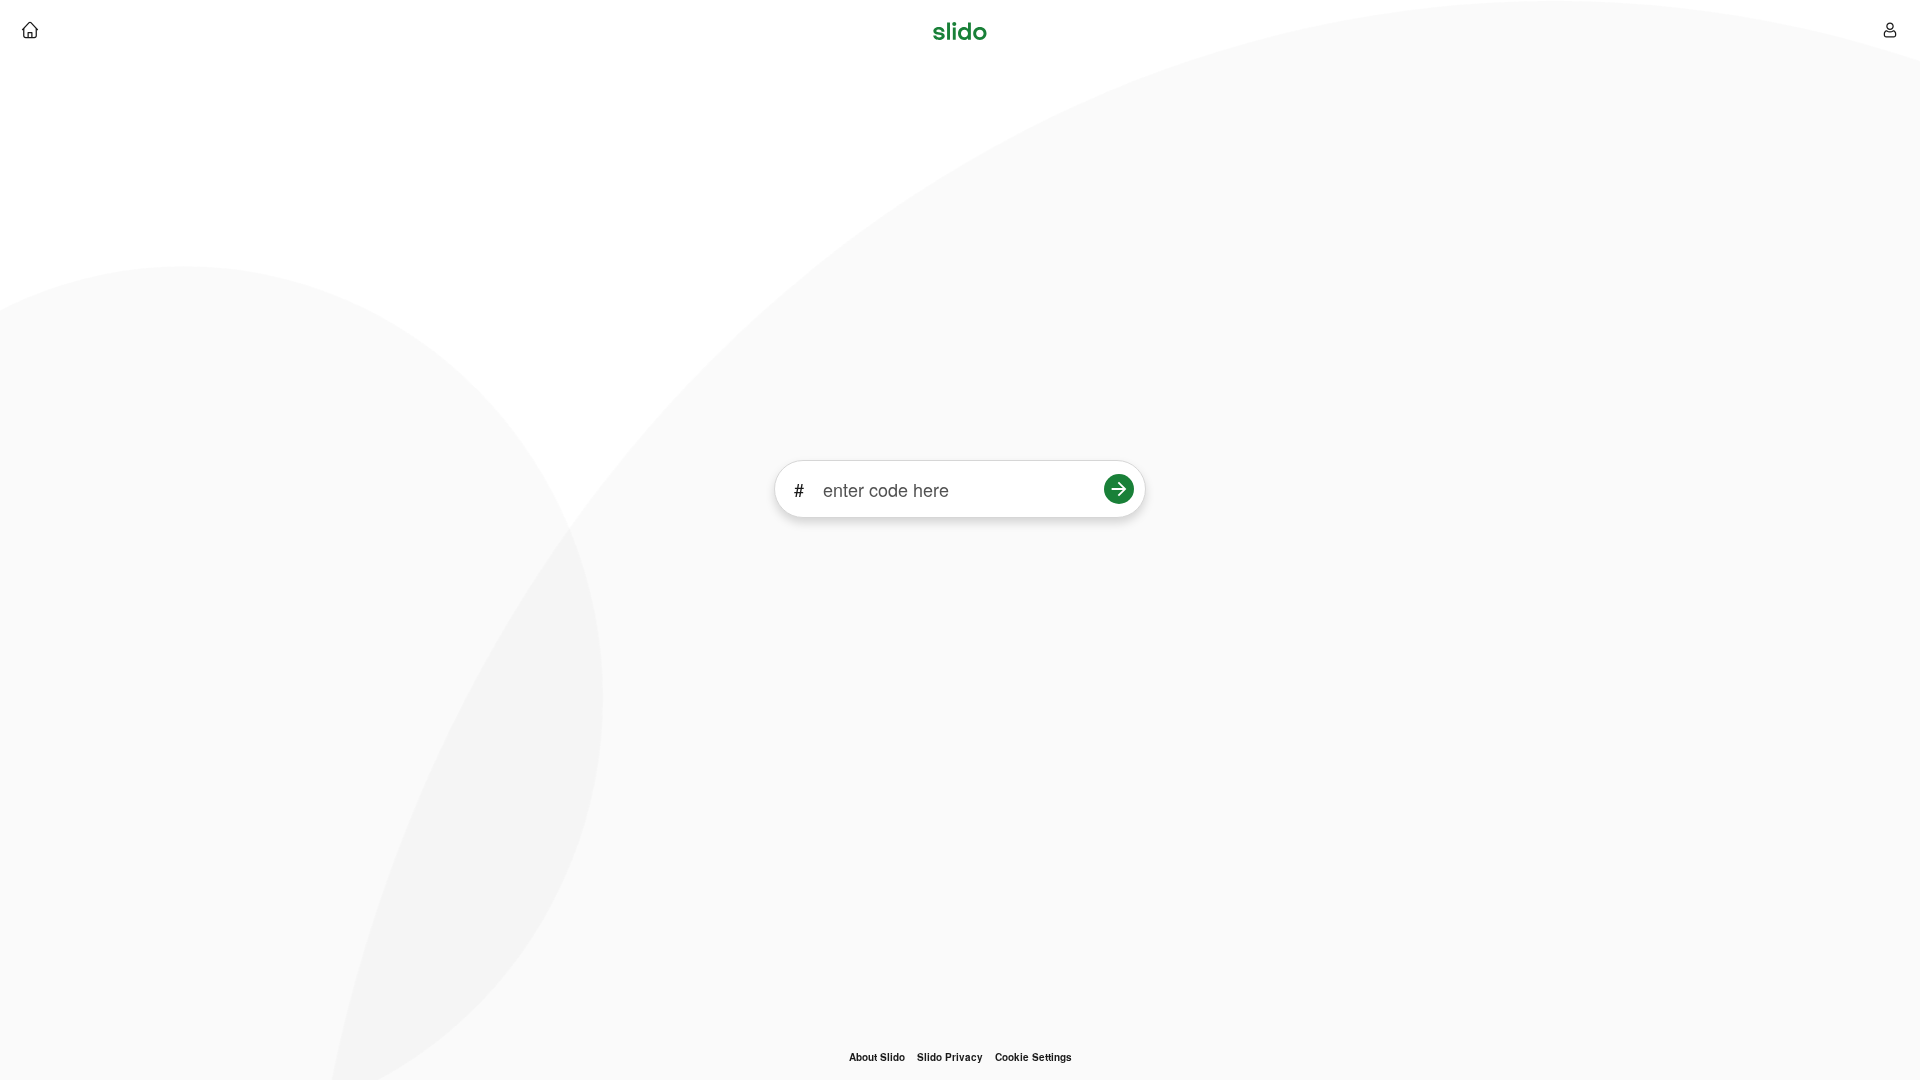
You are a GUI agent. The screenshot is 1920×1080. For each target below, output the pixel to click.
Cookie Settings (1033, 1057)
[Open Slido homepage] (30, 30)
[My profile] (1890, 30)
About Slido (877, 1057)
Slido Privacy (950, 1057)
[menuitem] (877, 1057)
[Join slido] (1119, 489)
